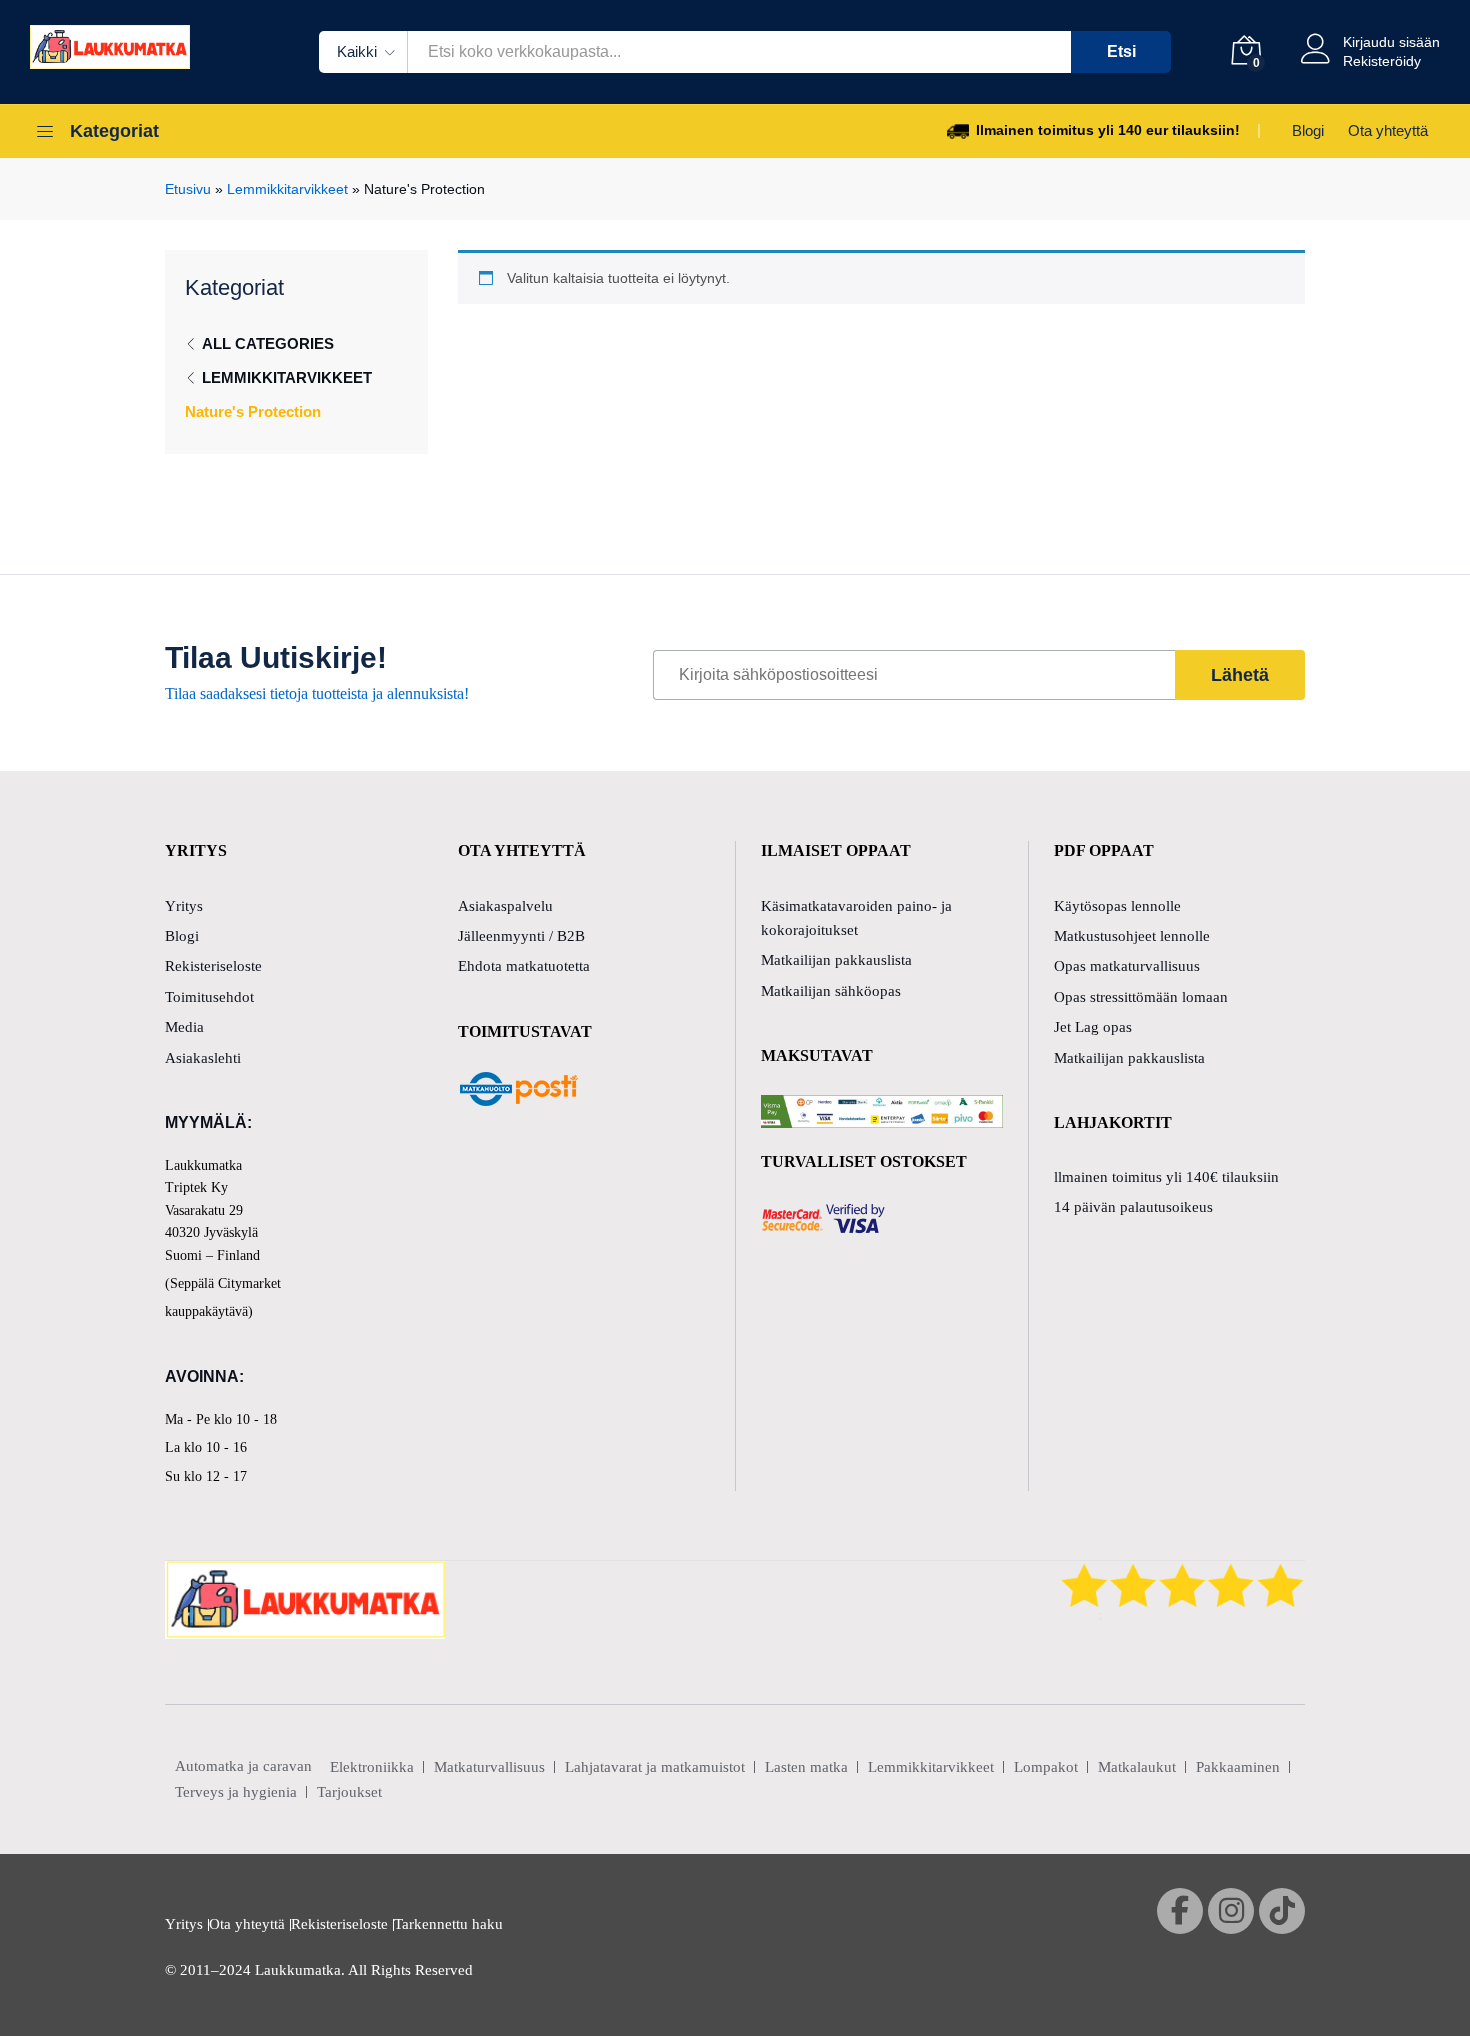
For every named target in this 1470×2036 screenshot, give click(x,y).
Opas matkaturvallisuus (1127, 966)
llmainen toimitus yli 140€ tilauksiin (1166, 1177)
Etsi (1121, 51)
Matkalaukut (1137, 1767)
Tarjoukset (349, 1792)
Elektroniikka (372, 1767)
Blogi (1308, 130)
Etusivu (188, 189)
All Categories (268, 343)
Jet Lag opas (1093, 1027)
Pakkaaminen (1238, 1767)
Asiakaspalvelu (505, 906)
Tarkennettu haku (448, 1924)
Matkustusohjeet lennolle (1132, 936)
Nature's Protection (253, 411)
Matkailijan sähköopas (831, 991)
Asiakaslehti (203, 1058)
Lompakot (1046, 1767)
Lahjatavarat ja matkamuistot (655, 1767)
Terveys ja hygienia (236, 1792)
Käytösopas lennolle (1117, 906)
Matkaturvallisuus (489, 1767)
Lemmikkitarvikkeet (287, 189)
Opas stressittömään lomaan (1141, 997)
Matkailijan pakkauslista (836, 960)
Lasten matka (806, 1767)
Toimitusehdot (209, 997)
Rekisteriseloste (213, 966)
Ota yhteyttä (1388, 130)
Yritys (184, 906)
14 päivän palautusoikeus (1133, 1207)
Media (184, 1027)
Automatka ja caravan (243, 1766)
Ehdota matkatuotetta (524, 966)
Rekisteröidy (1382, 61)
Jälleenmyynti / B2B (521, 936)
